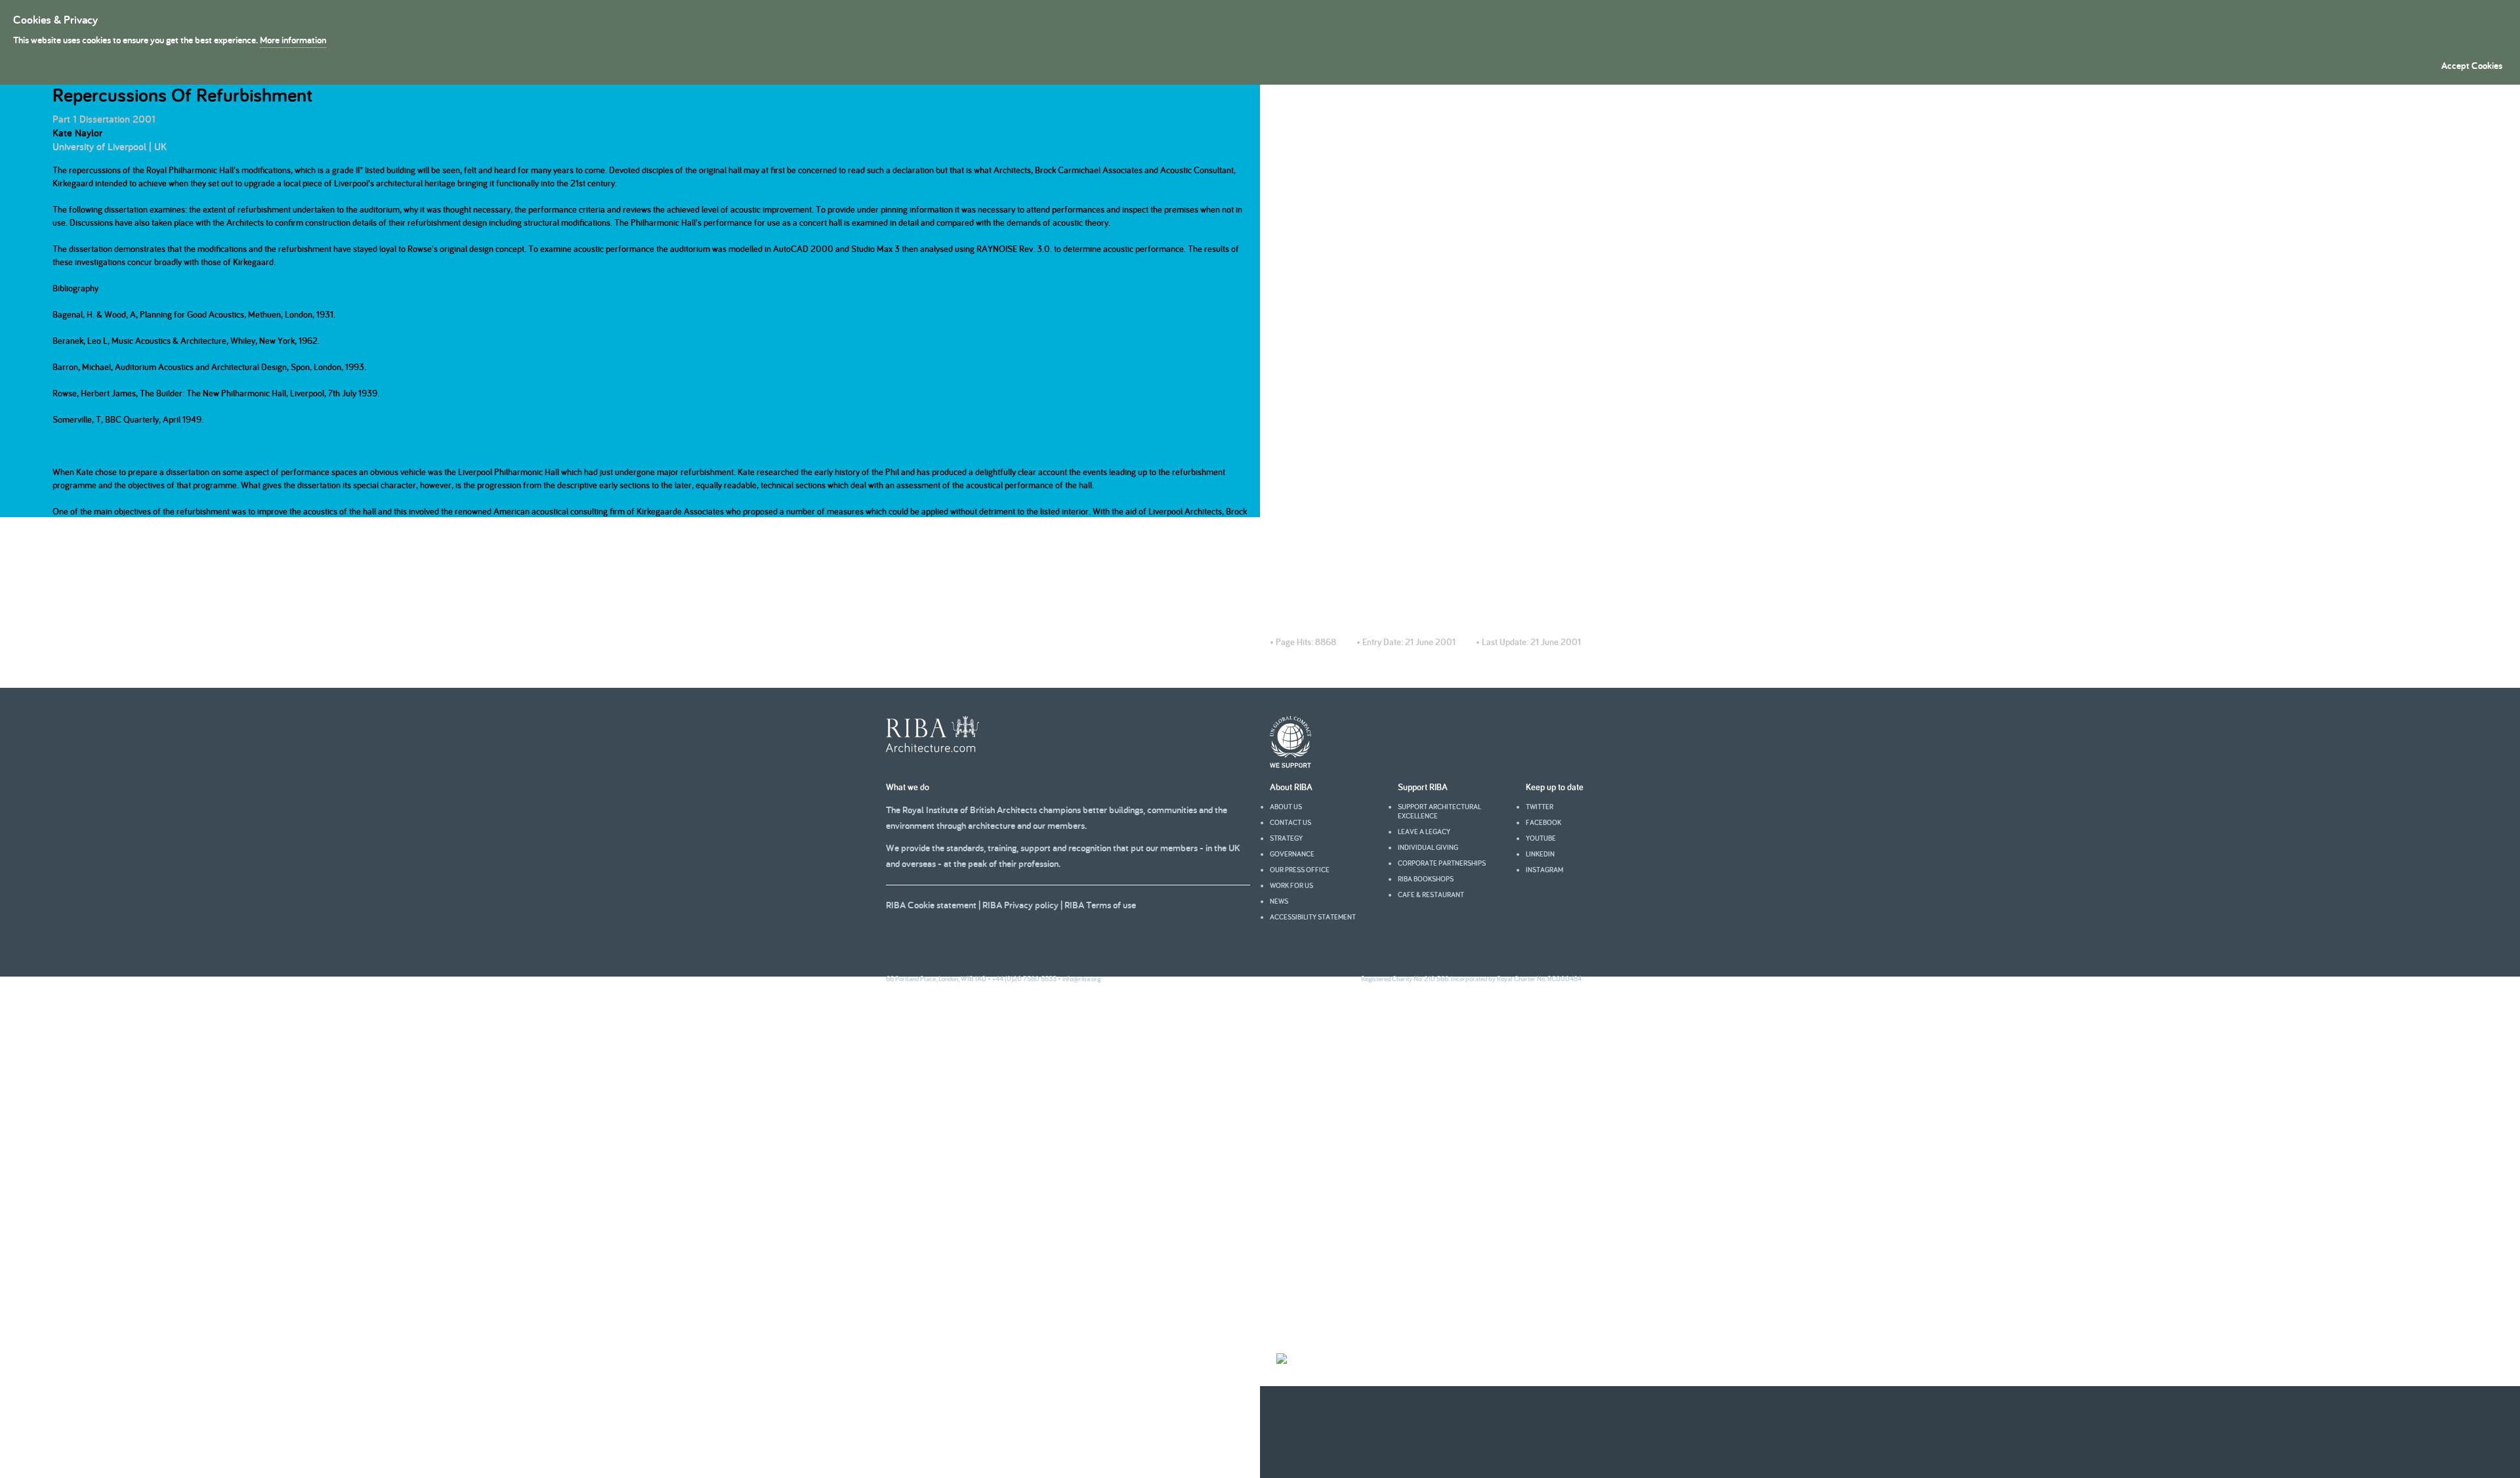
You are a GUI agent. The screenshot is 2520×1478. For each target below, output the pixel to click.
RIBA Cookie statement (931, 905)
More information (293, 40)
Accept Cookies (2472, 65)
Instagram (1544, 870)
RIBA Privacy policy (1020, 905)
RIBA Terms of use (1100, 905)
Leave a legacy (1424, 832)
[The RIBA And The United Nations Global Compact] (1291, 765)
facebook (1543, 822)
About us (1286, 807)
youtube (1541, 838)
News (1279, 901)
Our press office (1300, 870)
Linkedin (1540, 854)
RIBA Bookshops (1426, 879)
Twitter (1540, 807)
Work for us (1291, 885)
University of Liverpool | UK (110, 147)
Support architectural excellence (1439, 811)
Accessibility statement (1313, 917)
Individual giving (1428, 847)
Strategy (1286, 838)
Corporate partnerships (1442, 863)
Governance (1292, 854)
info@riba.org (1081, 979)
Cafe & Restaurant (1431, 895)
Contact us (1291, 822)
